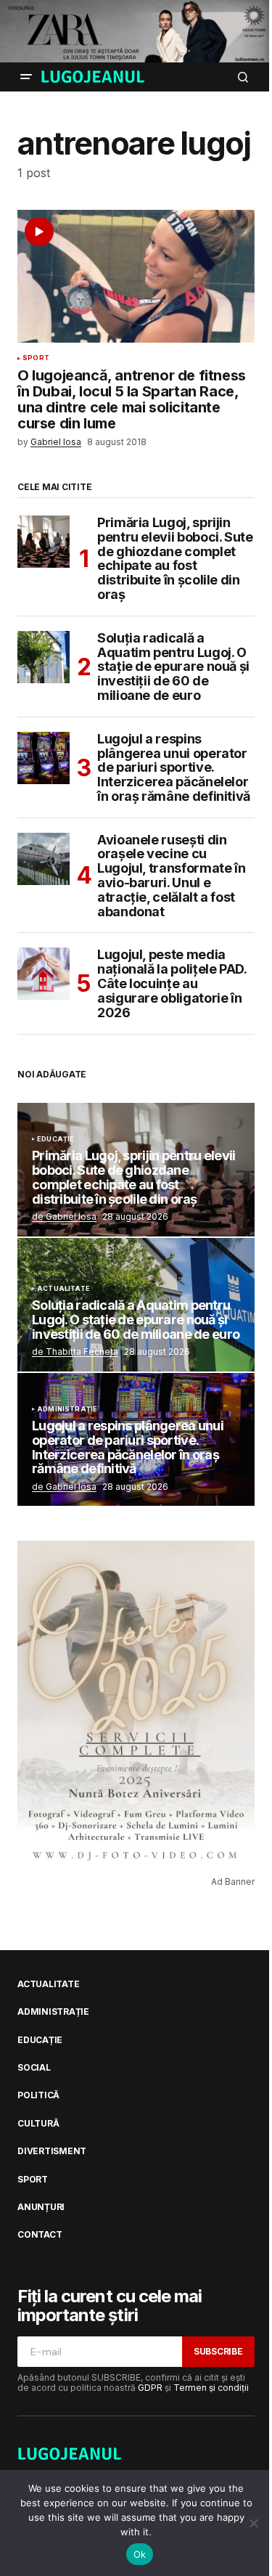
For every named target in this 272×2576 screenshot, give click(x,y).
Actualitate (63, 1289)
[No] (254, 2523)
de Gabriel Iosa (64, 1216)
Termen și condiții (211, 2388)
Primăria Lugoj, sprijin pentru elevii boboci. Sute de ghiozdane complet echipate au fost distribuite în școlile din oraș (175, 559)
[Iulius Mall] (136, 31)
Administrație (67, 1409)
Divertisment (52, 2151)
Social (34, 2068)
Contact (40, 2235)
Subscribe (218, 2351)
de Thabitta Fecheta (75, 1352)
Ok (140, 2554)
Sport (36, 358)
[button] (26, 77)
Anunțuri (41, 2207)
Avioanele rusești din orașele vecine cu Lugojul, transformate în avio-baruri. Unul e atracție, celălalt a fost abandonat (171, 876)
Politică (38, 2095)
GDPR (150, 2388)
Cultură (38, 2124)
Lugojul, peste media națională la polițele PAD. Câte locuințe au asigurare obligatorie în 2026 (172, 983)
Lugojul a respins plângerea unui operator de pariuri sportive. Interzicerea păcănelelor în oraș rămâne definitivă (174, 768)
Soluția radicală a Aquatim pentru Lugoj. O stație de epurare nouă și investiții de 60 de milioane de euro (173, 667)
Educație (55, 1139)
